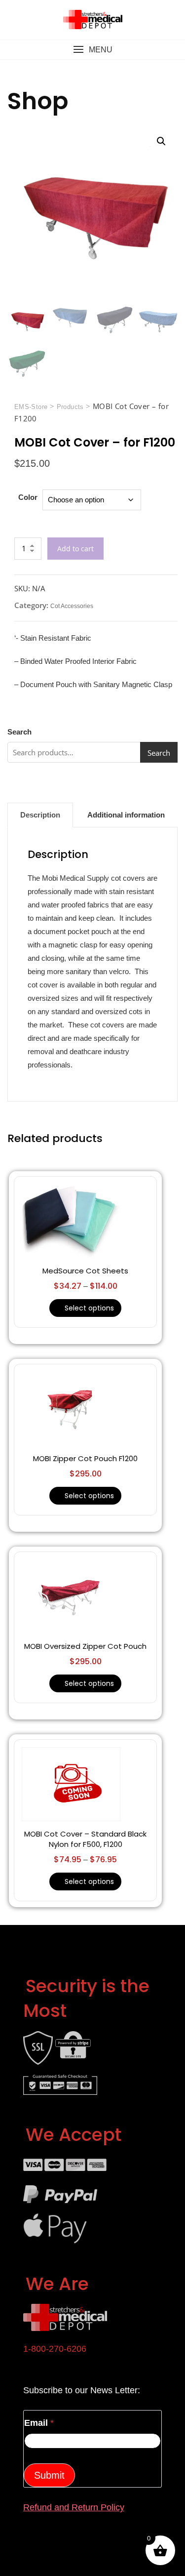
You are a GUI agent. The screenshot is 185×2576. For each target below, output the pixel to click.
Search (19, 732)
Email (39, 2423)
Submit (49, 2475)
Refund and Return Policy (74, 2507)
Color (28, 497)
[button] (92, 50)
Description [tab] (40, 815)
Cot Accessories (72, 606)
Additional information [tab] (126, 815)
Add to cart (75, 549)
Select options (89, 1308)
